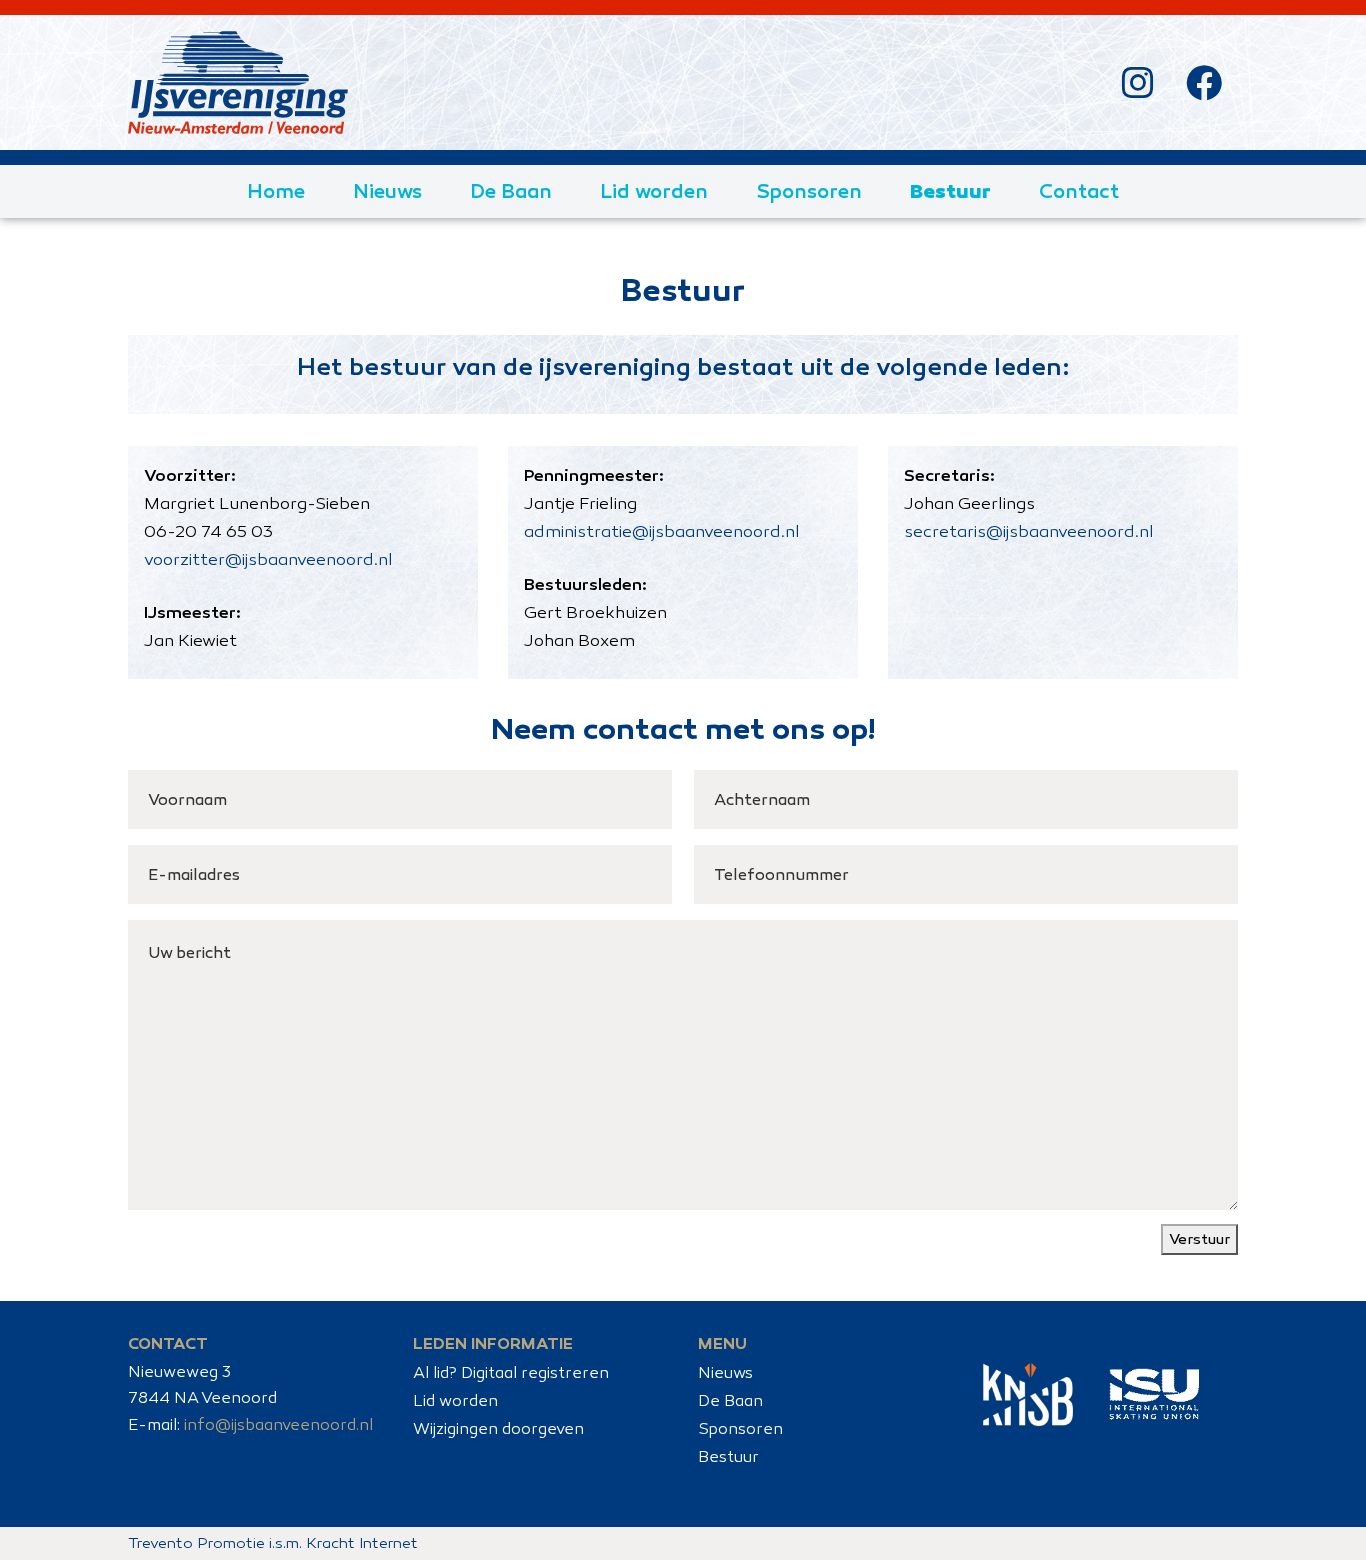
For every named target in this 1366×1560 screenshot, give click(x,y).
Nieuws (387, 191)
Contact (1079, 191)
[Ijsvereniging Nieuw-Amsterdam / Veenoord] (238, 82)
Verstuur (1199, 1239)
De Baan (511, 191)
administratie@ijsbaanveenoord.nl (662, 531)
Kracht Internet (362, 1543)
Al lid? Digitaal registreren (511, 1372)
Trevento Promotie (196, 1543)
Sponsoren (809, 191)
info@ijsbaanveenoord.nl (278, 1424)
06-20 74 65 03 (208, 531)
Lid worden (654, 191)
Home (276, 191)
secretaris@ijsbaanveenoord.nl (1029, 531)
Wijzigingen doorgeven (498, 1428)
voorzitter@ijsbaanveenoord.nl (268, 559)
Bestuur (950, 191)
